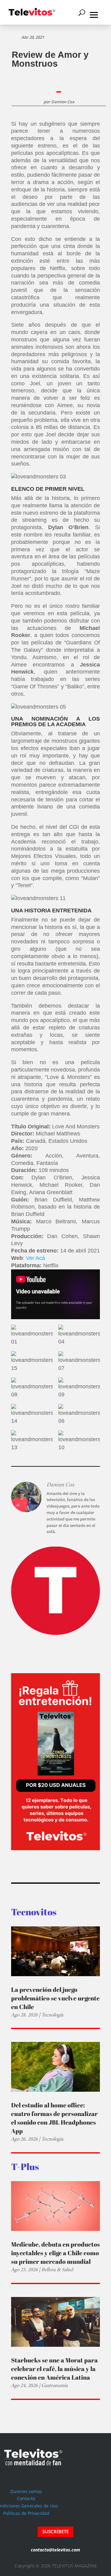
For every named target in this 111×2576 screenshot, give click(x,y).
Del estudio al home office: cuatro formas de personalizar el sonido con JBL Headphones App (54, 2118)
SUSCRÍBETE (55, 2531)
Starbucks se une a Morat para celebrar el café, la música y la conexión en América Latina (54, 2369)
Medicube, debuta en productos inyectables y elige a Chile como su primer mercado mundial (55, 2253)
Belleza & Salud (57, 2269)
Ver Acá (35, 1258)
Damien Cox (63, 102)
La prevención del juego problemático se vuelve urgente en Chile (55, 1998)
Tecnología (52, 2015)
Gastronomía (54, 2385)
